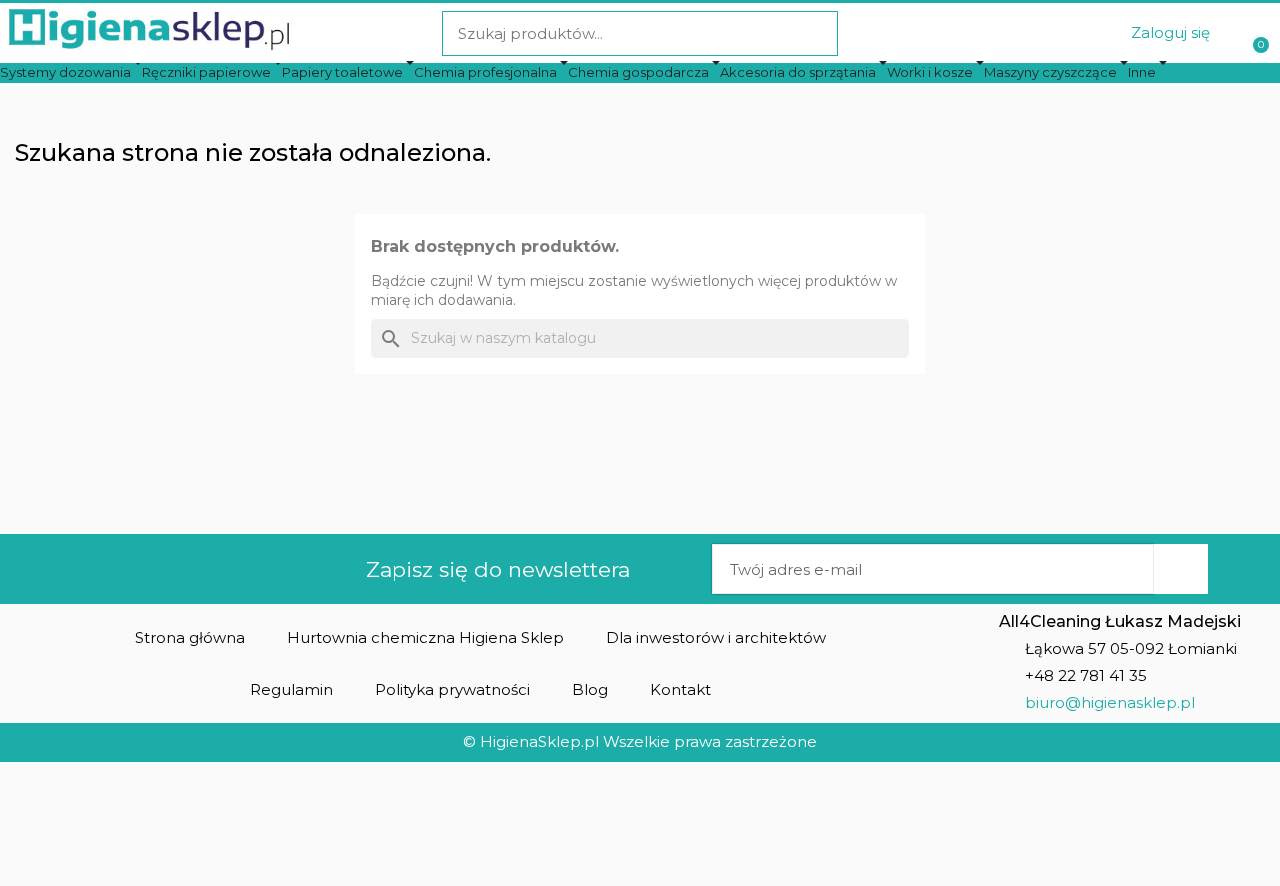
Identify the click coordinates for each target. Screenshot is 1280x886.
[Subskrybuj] (1181, 569)
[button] (190, 637)
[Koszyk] (1258, 33)
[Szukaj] (814, 33)
